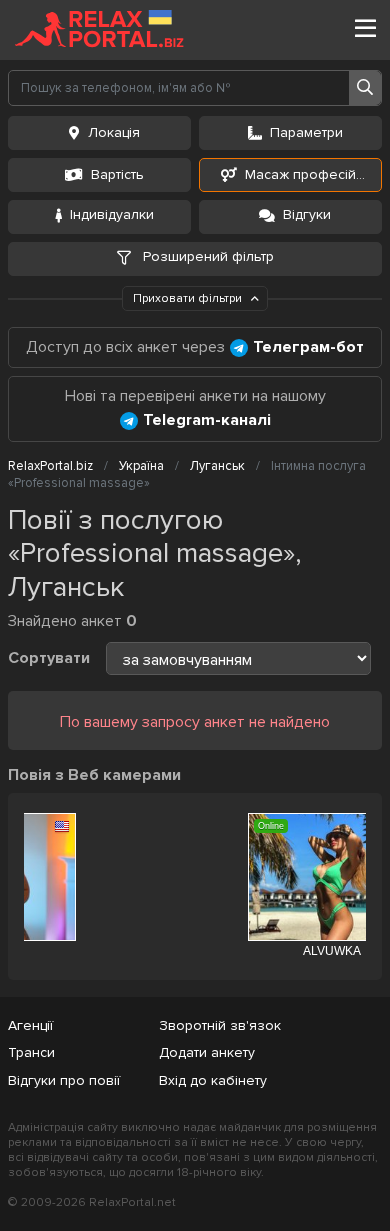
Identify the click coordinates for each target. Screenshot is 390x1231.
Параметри (306, 132)
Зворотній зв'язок (220, 1025)
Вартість (117, 174)
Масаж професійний (312, 174)
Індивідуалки (112, 214)
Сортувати (49, 658)
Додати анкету (207, 1052)
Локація (114, 132)
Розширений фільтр (206, 256)
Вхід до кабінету (213, 1080)
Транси (31, 1052)
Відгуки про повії (64, 1080)
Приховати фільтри (189, 298)
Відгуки (307, 214)
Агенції (30, 1025)
